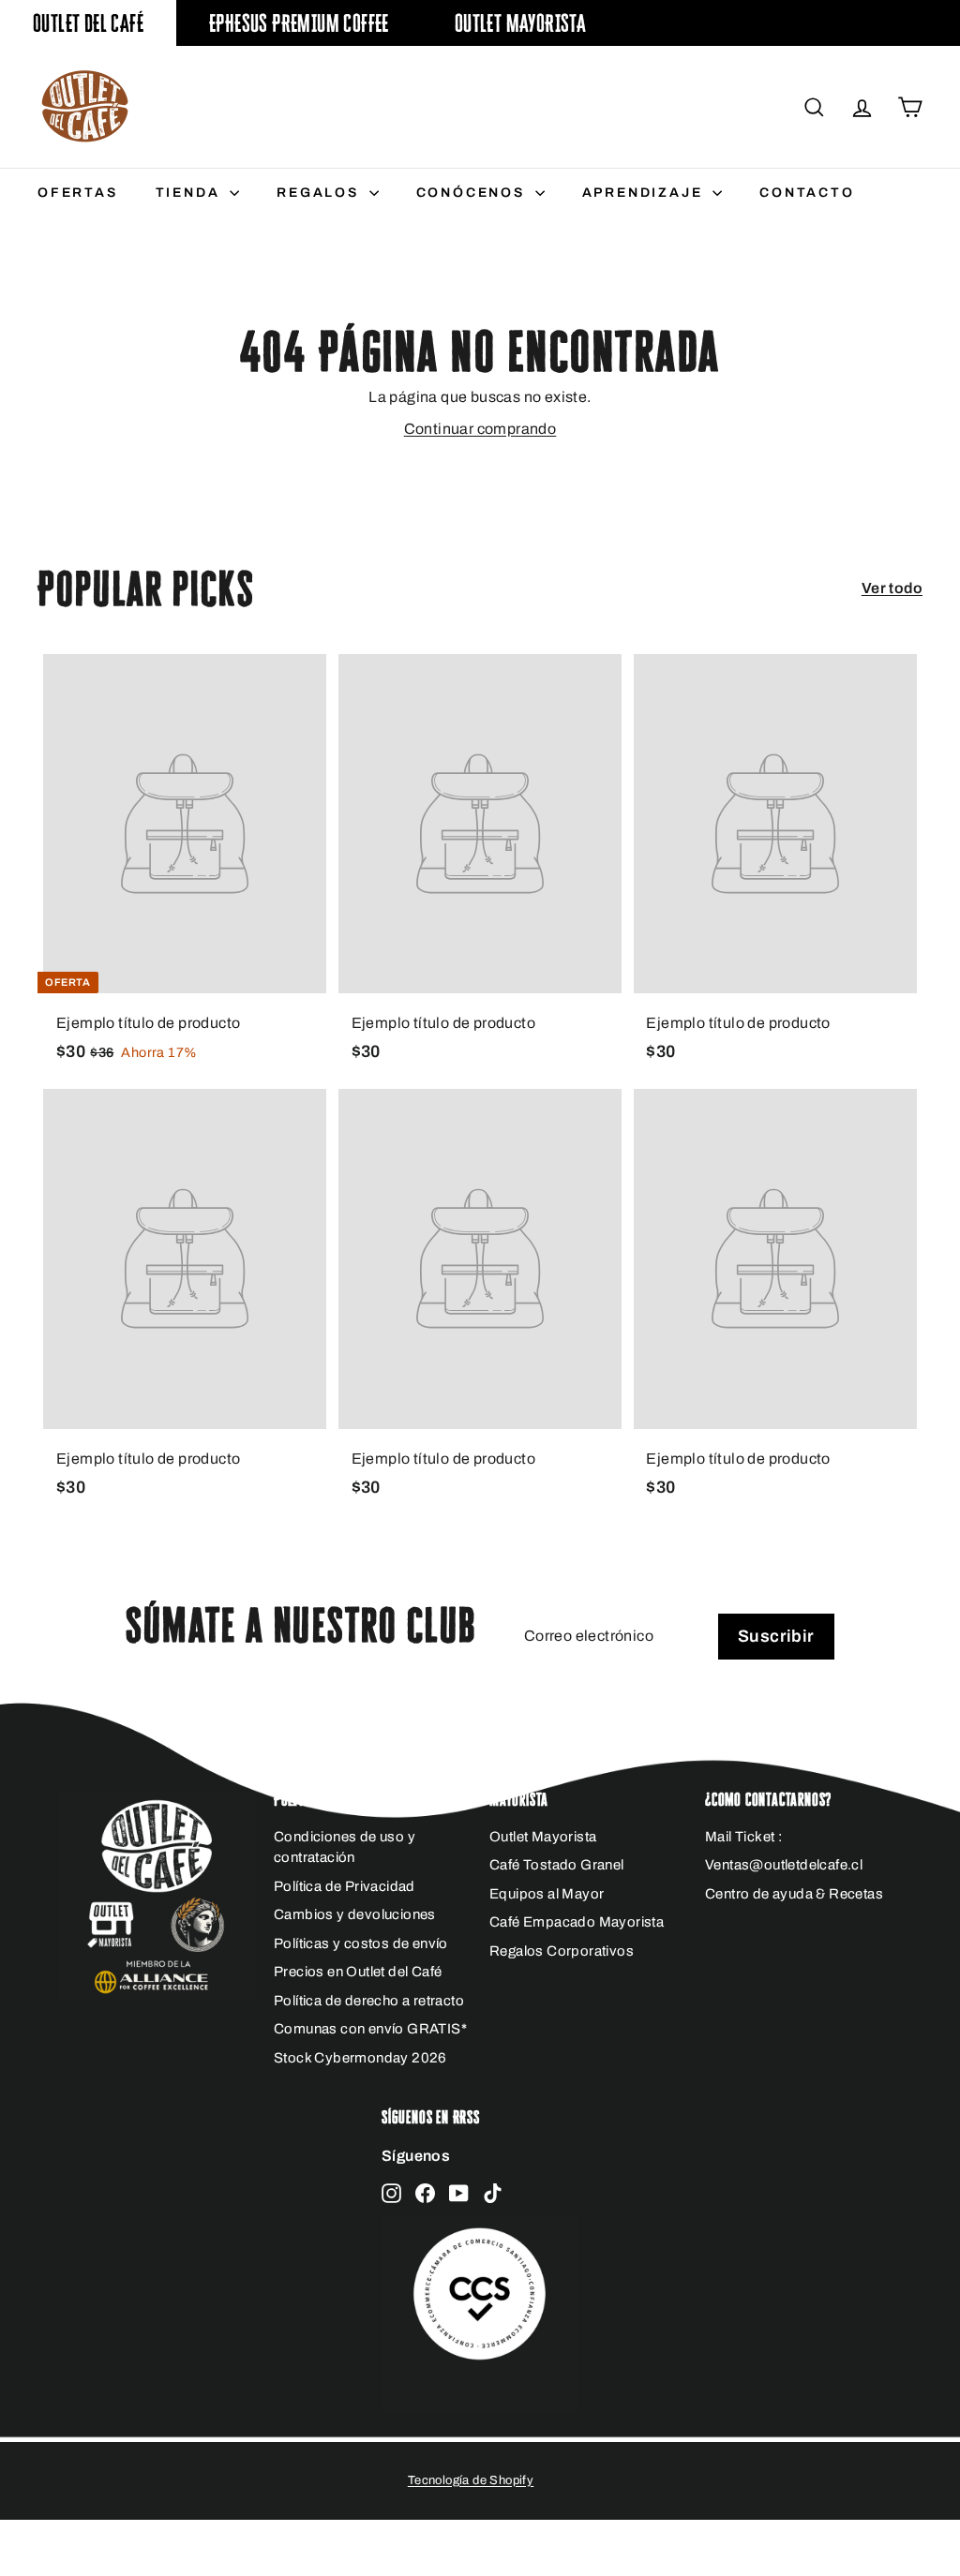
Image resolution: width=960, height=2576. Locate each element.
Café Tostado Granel (557, 1865)
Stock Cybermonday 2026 (360, 2058)
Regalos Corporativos (562, 1951)
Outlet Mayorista (520, 23)
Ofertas (78, 193)
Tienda (191, 193)
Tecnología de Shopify (471, 2480)
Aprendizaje (645, 193)
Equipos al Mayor (547, 1894)
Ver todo (892, 588)
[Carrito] (910, 107)
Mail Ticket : (743, 1837)
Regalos (320, 193)
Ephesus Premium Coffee (299, 23)
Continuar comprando (480, 429)
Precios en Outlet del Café (358, 1972)
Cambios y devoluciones (355, 1914)
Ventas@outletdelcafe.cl (784, 1865)
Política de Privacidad (345, 1886)
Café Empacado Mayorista (577, 1922)
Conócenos (473, 193)
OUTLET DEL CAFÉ (88, 23)
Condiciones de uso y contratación (345, 1847)
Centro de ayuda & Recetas (794, 1894)
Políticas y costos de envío (361, 1943)
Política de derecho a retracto (369, 2001)
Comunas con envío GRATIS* (370, 2029)
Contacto (807, 193)
